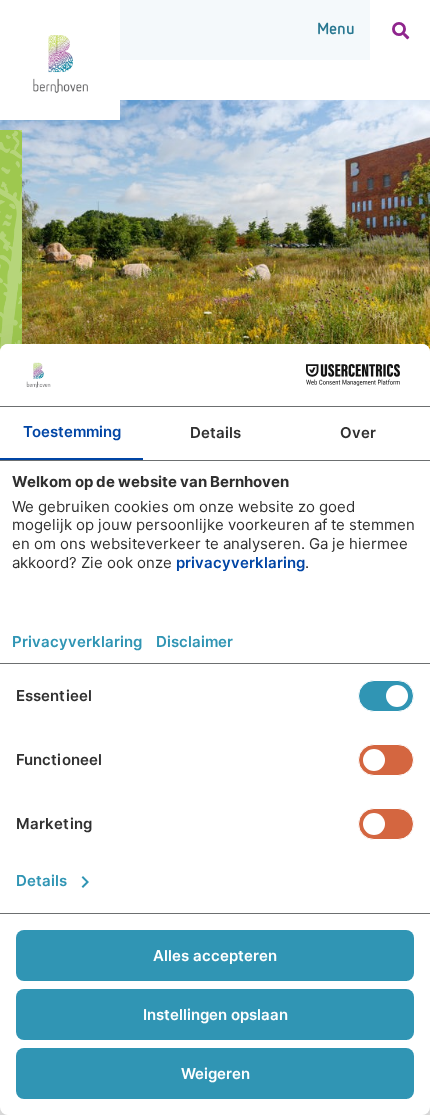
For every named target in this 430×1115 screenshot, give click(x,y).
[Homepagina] (60, 60)
